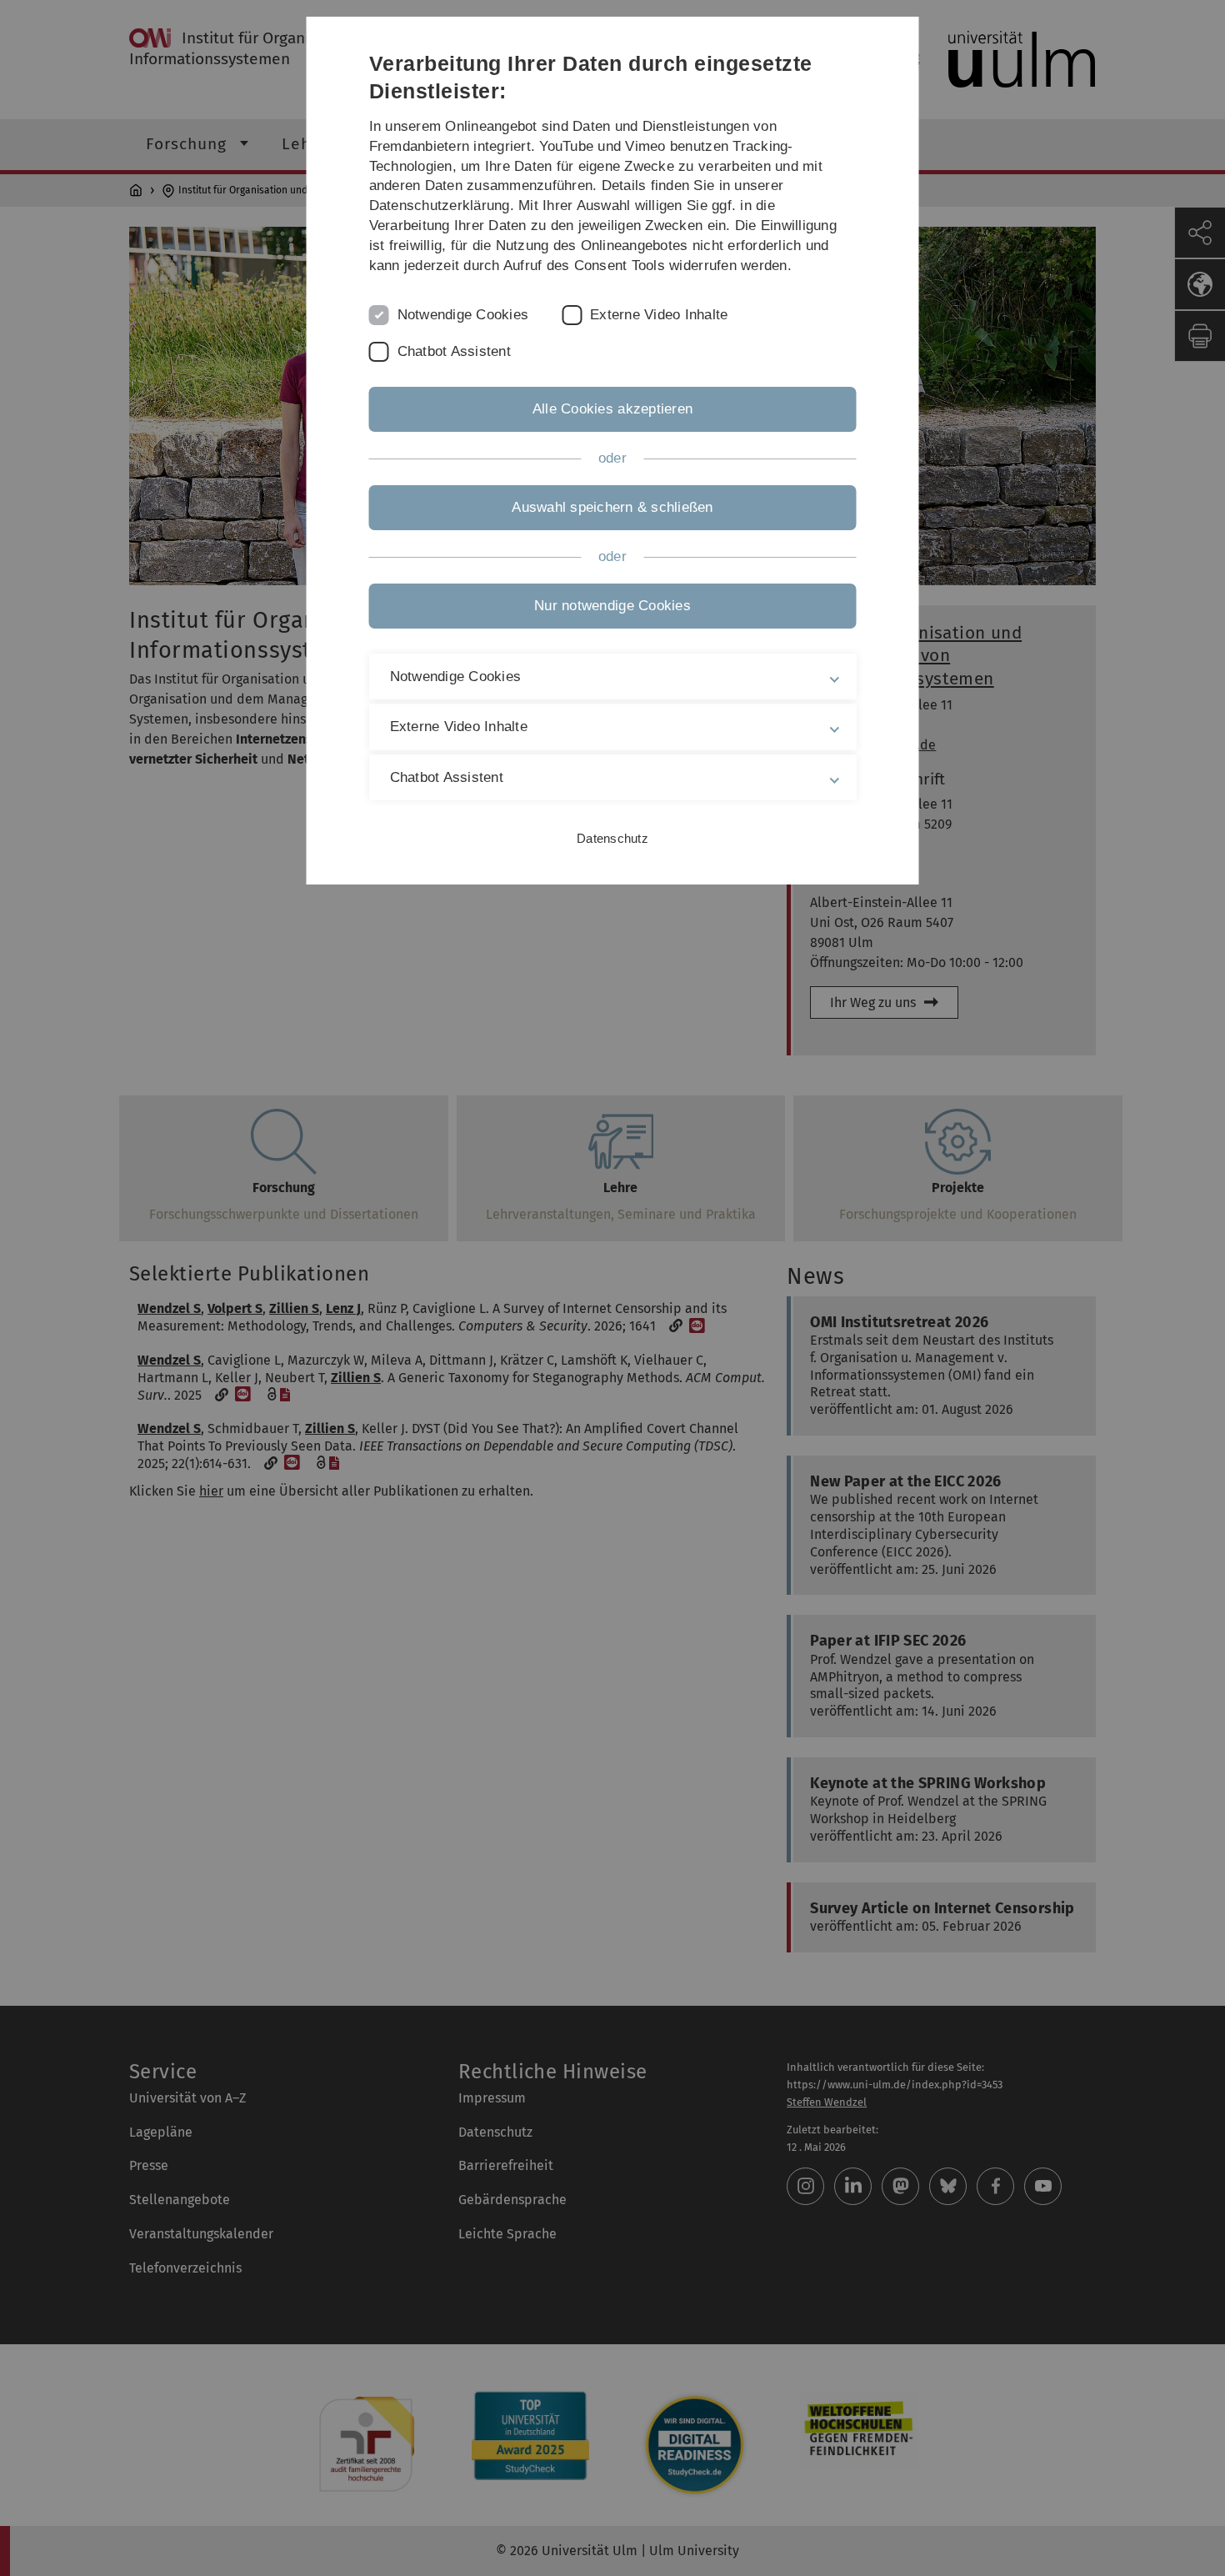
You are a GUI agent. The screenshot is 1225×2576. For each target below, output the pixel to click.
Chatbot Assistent (454, 351)
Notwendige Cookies (463, 315)
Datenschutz (612, 838)
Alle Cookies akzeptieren (612, 409)
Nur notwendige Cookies (612, 606)
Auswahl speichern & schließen (612, 507)
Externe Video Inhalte (659, 315)
